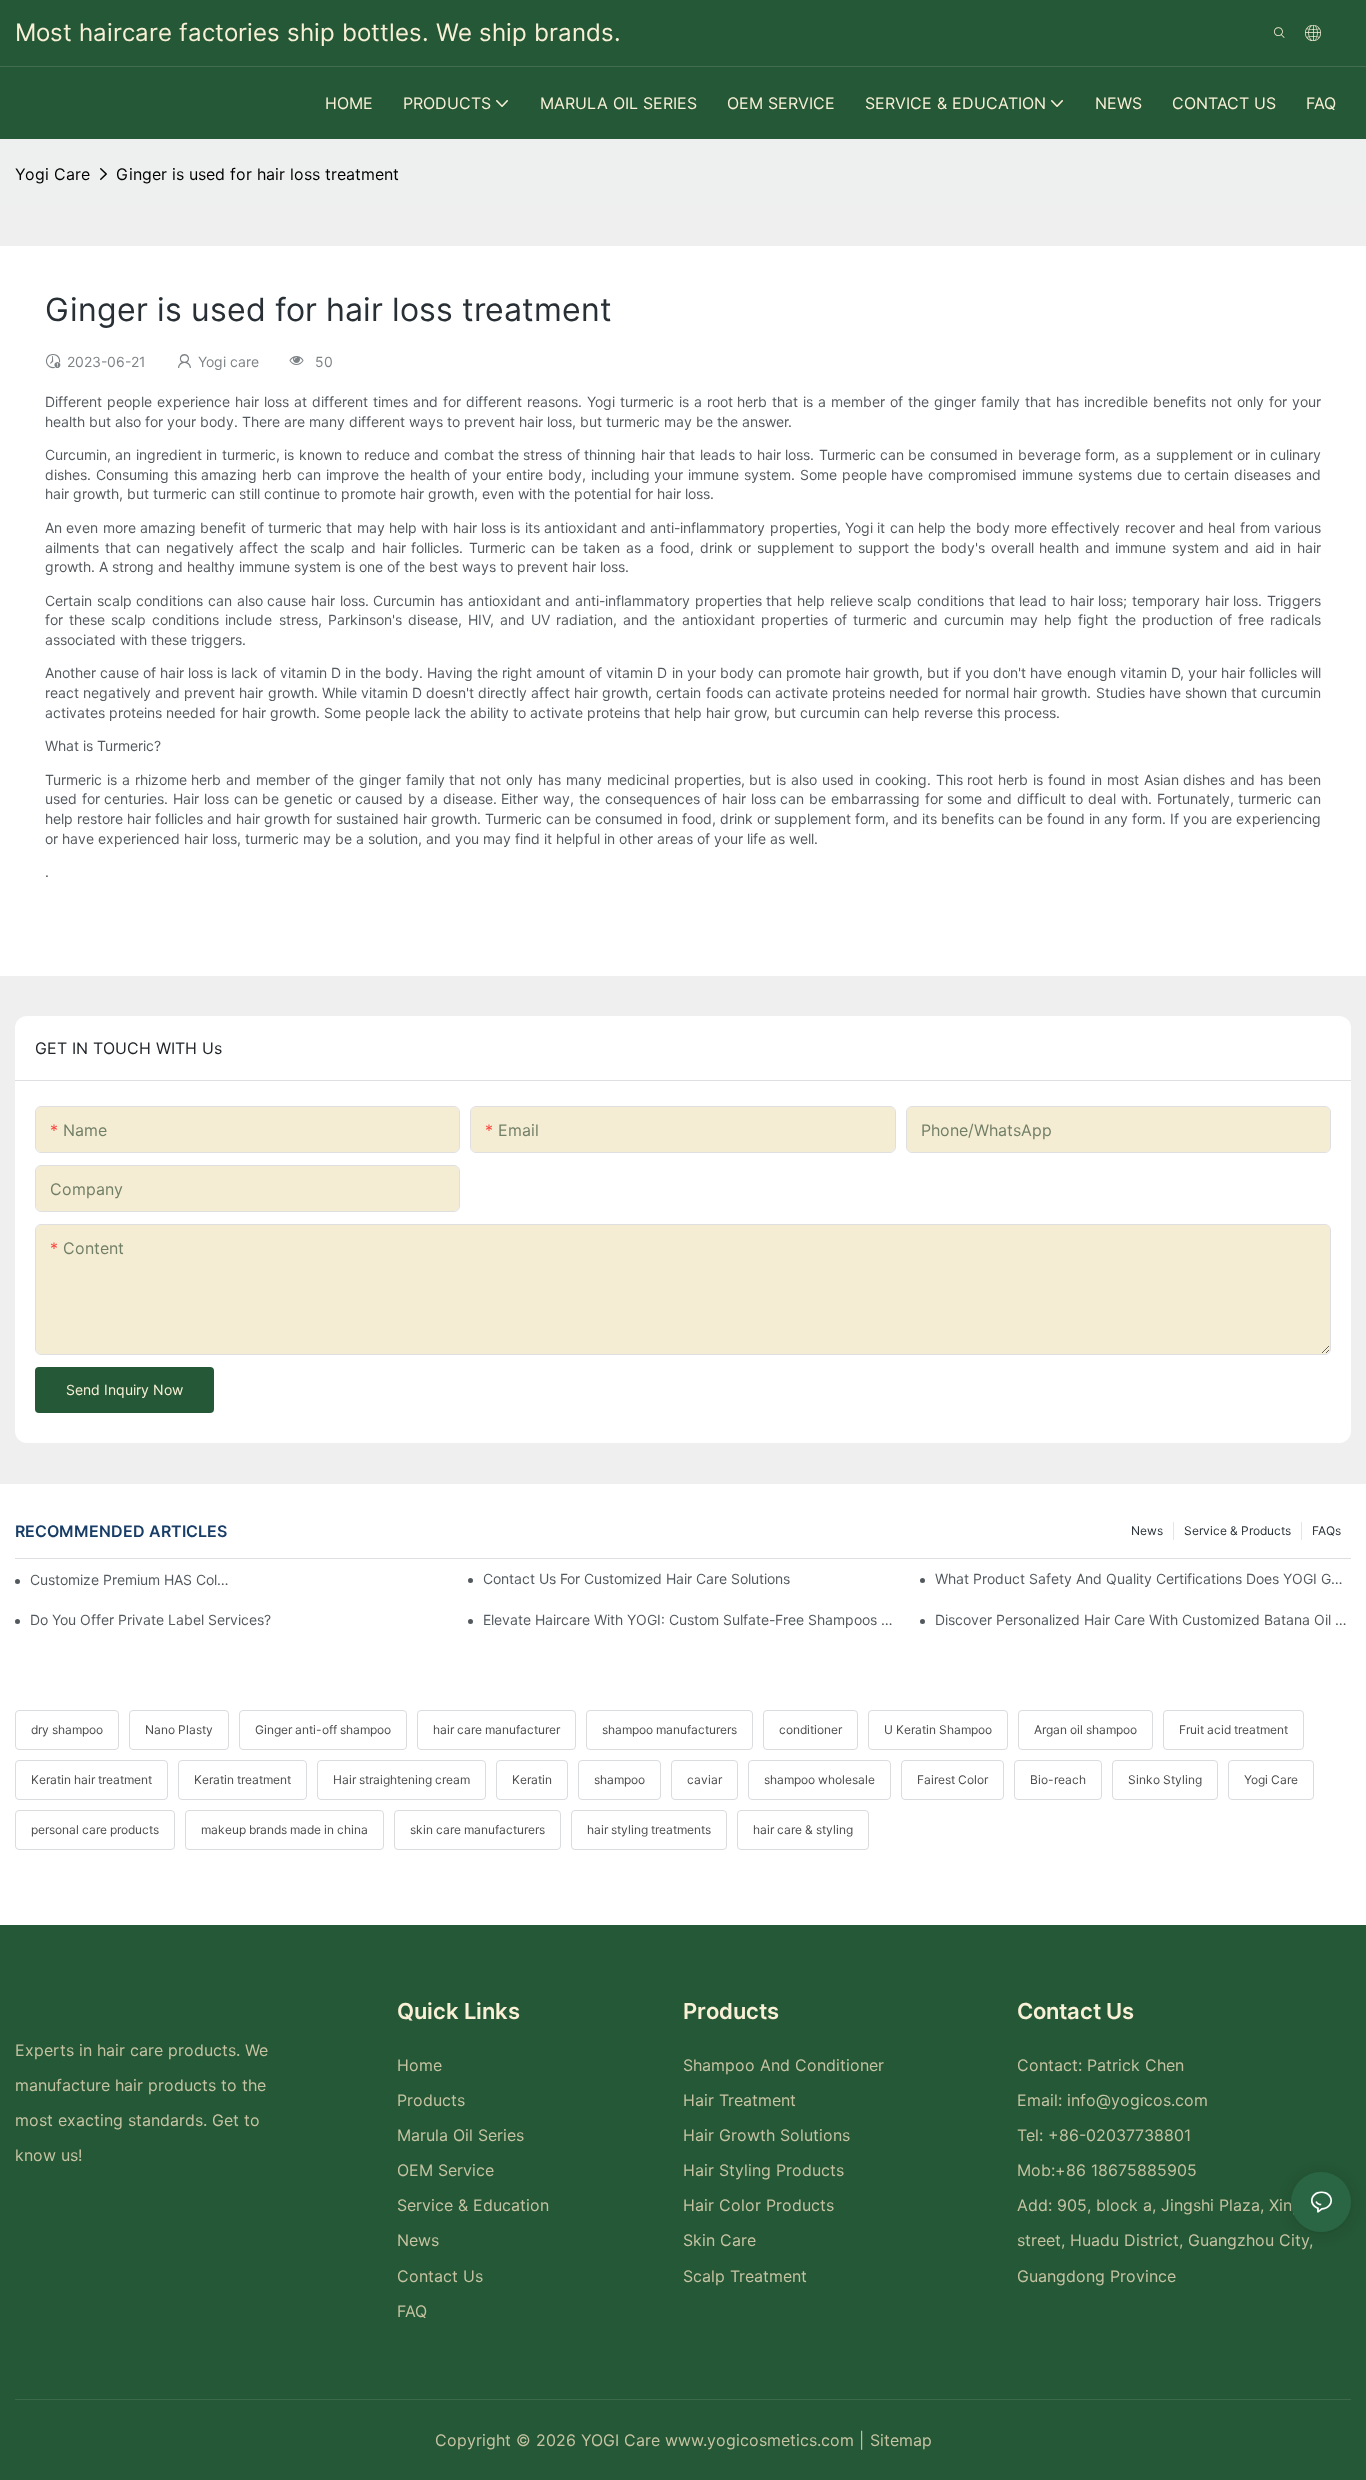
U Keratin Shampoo (938, 1729)
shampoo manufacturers (669, 1729)
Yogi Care (1271, 1779)
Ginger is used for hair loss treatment (257, 174)
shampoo (619, 1779)
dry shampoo (67, 1729)
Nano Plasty (179, 1729)
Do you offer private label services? (150, 1619)
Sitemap (901, 2440)
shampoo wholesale (819, 1779)
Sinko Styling (1165, 1779)
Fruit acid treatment (1233, 1729)
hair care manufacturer (496, 1729)
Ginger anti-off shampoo (323, 1729)
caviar (704, 1779)
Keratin (532, 1779)
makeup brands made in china (284, 1829)
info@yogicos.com (1137, 2100)
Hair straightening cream (401, 1779)
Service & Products (1237, 1530)
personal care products (95, 1829)
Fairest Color (952, 1779)
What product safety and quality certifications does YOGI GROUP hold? (1143, 1578)
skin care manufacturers (477, 1829)
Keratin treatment (242, 1779)
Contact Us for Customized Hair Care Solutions (636, 1578)
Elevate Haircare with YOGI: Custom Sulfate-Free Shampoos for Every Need (691, 1619)
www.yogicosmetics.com (762, 2440)
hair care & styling (803, 1829)
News (1147, 1530)
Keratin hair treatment (91, 1779)
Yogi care (52, 174)
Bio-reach (1058, 1779)
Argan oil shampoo (1085, 1729)
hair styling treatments (649, 1829)
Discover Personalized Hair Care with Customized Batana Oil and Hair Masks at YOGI (1143, 1619)
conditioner (810, 1729)
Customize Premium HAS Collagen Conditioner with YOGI (130, 1579)
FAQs (1326, 1530)
